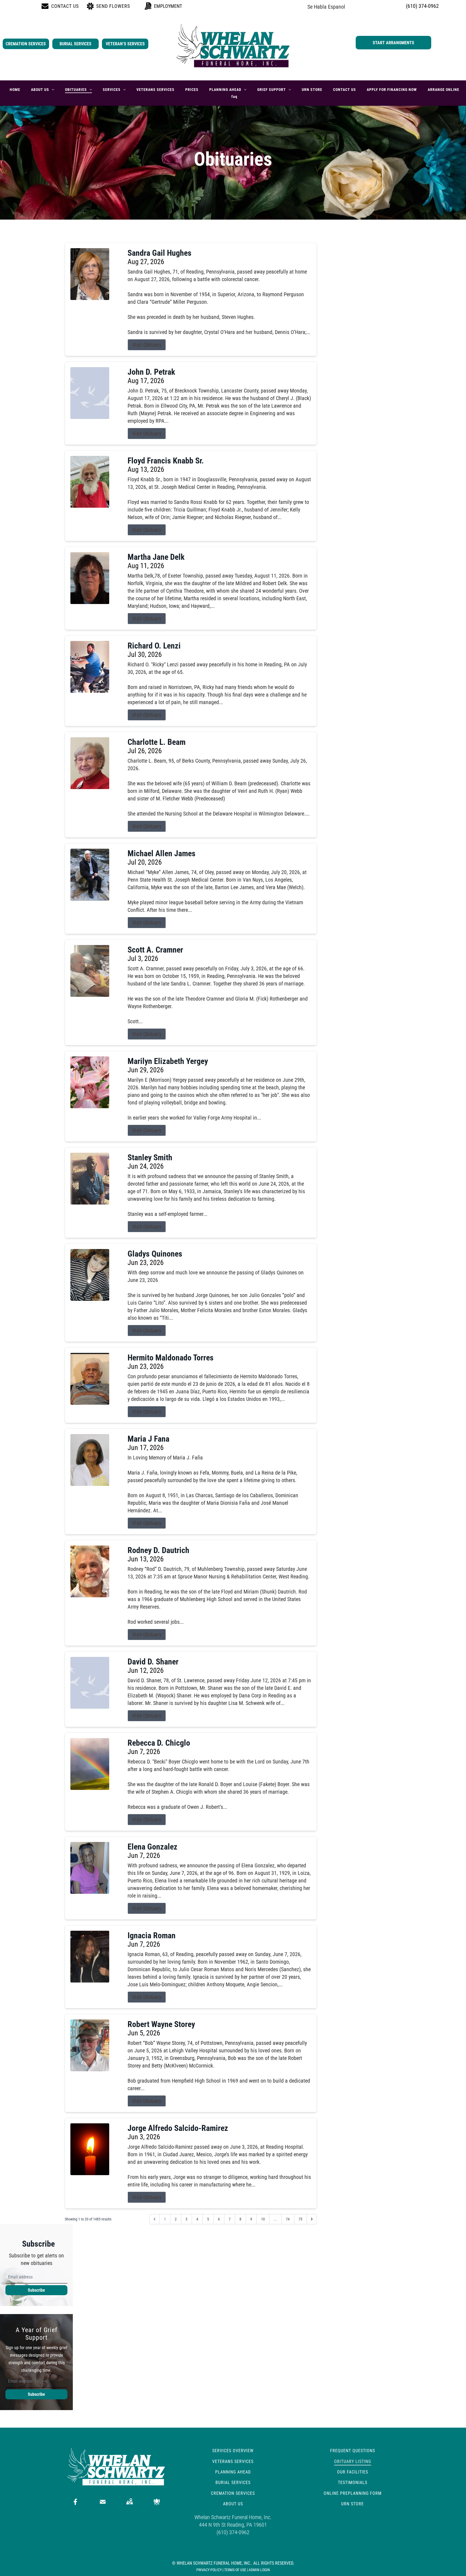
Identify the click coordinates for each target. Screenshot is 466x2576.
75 (300, 2219)
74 (288, 2219)
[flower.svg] (157, 2502)
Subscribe (36, 2290)
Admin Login (259, 2570)
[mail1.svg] (103, 2502)
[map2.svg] (129, 2502)
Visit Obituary (147, 345)
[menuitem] (15, 90)
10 (263, 2219)
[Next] (312, 2219)
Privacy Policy (209, 2570)
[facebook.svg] (76, 2502)
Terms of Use (235, 2570)
